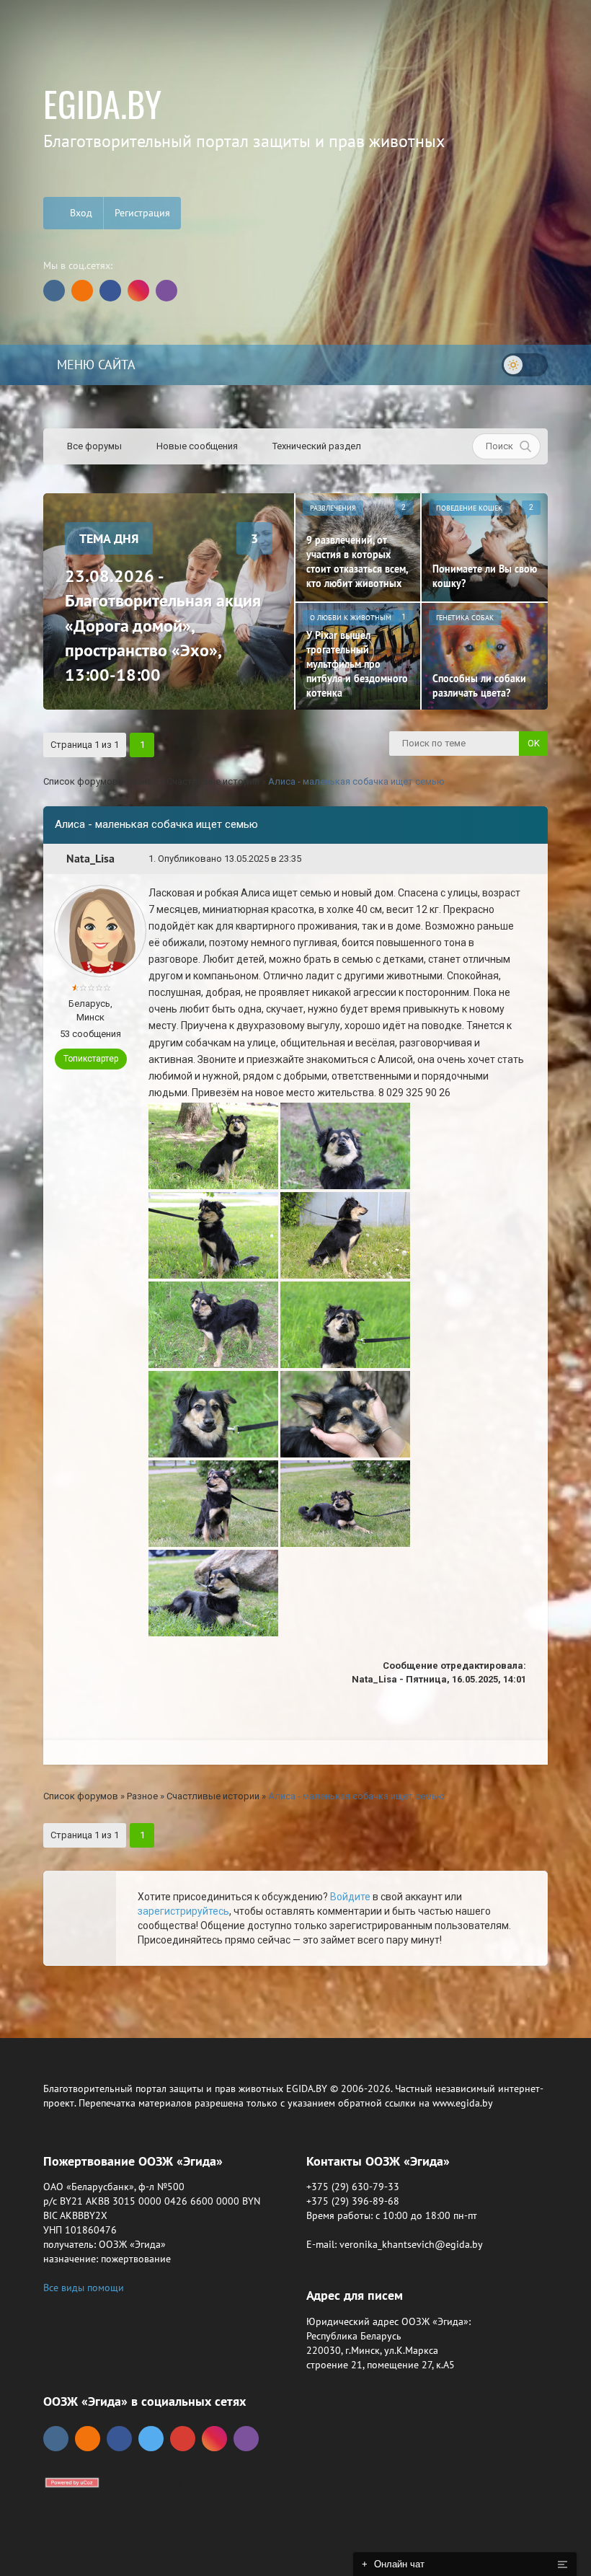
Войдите (350, 1897)
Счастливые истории (213, 781)
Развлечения (333, 508)
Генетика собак (465, 618)
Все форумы (93, 446)
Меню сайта (94, 365)
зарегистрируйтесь (183, 1911)
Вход (80, 213)
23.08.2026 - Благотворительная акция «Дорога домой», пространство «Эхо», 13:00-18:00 (163, 625)
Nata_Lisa (90, 859)
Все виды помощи (84, 2288)
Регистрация (142, 213)
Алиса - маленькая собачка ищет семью (356, 781)
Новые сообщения (196, 446)
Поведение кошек (469, 508)
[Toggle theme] (525, 365)
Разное (142, 781)
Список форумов (81, 781)
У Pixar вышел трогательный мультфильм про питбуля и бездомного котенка (357, 664)
